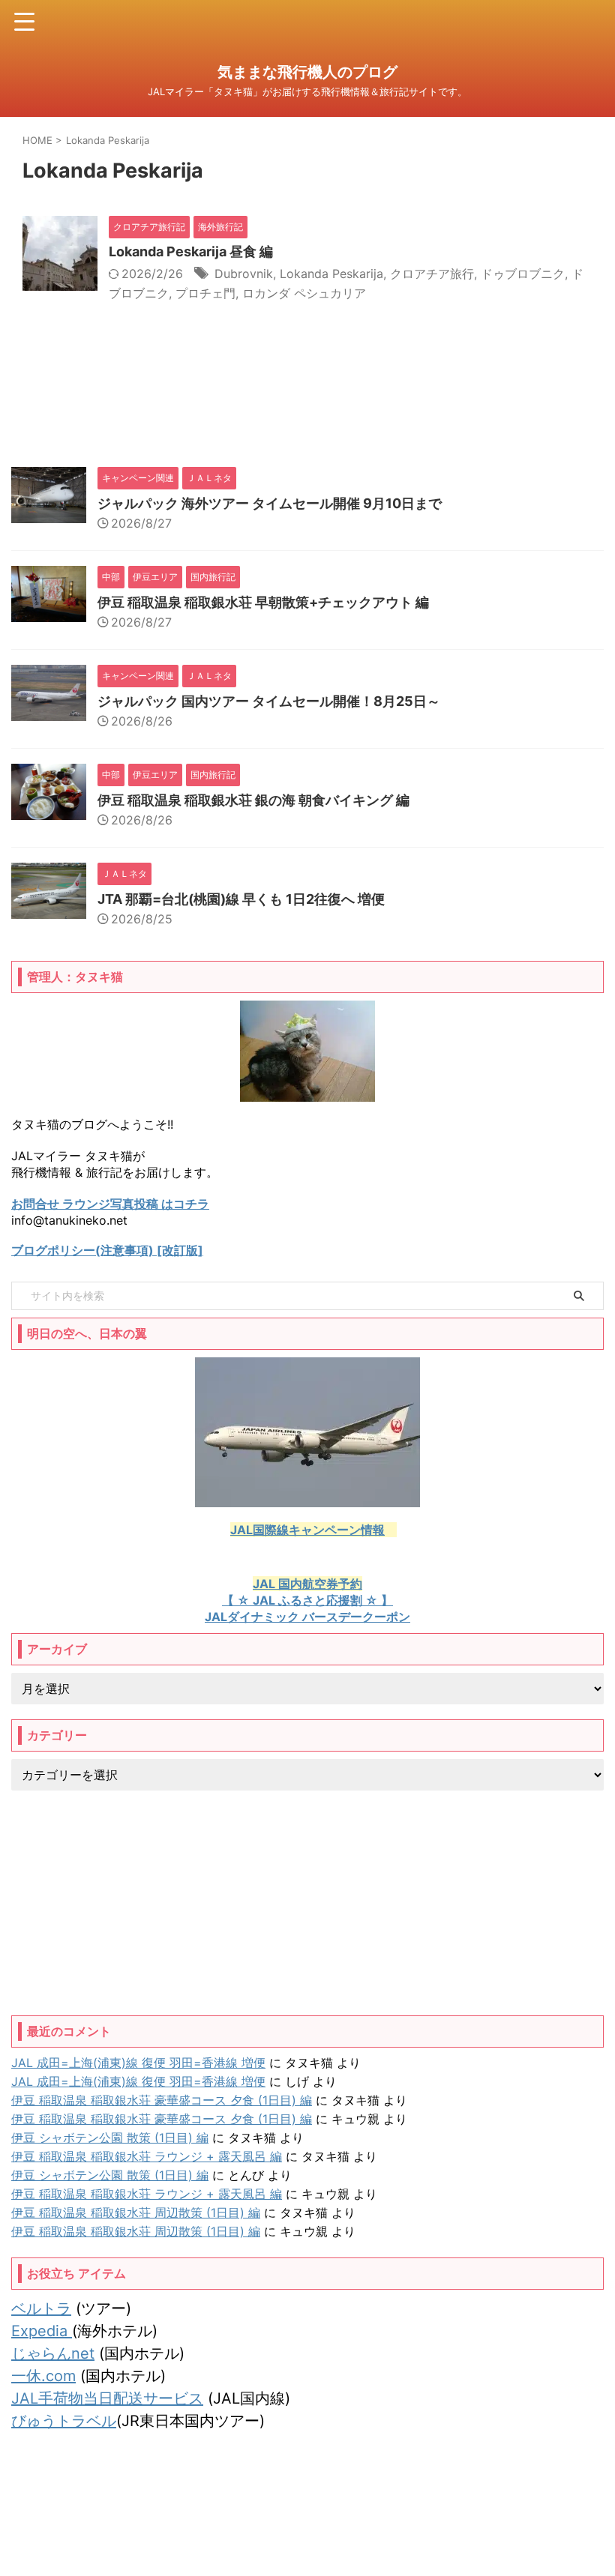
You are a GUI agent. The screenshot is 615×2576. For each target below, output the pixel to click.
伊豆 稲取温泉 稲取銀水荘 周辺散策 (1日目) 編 (136, 2212)
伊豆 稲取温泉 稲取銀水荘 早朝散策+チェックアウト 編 (263, 602)
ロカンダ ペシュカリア (304, 293)
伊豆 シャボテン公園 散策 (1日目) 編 (110, 2138)
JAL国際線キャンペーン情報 (307, 1530)
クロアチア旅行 (432, 274)
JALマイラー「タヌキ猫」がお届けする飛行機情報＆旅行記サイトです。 (307, 2532)
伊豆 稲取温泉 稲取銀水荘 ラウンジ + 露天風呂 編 (147, 2156)
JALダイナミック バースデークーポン (307, 1617)
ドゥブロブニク (523, 274)
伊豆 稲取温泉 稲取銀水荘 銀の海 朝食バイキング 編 (253, 800)
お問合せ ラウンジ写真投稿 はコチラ (110, 1204)
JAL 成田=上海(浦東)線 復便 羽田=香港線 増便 (138, 2063)
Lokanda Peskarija (331, 274)
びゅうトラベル (64, 2421)
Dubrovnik (244, 274)
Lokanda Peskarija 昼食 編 (191, 251)
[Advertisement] (307, 1903)
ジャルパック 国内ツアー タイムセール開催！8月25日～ (269, 701)
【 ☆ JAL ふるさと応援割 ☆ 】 (307, 1600)
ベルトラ (41, 2308)
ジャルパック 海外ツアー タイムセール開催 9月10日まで (270, 503)
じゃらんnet (53, 2353)
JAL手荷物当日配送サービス (107, 2398)
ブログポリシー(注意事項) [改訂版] (107, 1250)
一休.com (43, 2376)
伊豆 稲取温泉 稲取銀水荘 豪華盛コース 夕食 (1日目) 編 (162, 2100)
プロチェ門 (205, 293)
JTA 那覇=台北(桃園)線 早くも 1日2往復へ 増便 (241, 899)
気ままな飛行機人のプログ (307, 72)
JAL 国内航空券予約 (307, 1584)
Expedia (42, 2331)
